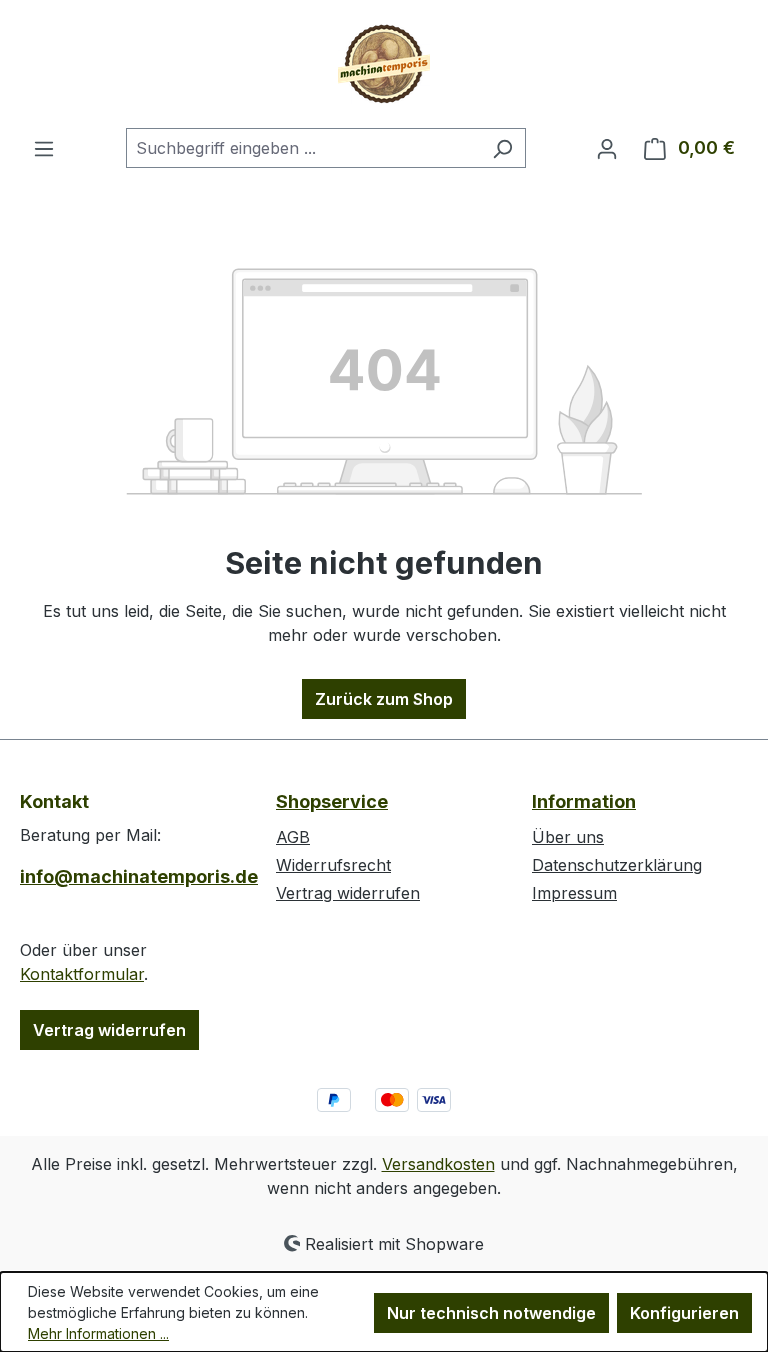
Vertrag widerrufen (109, 1030)
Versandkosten (438, 1164)
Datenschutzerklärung (617, 865)
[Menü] (44, 148)
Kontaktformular (82, 974)
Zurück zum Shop (384, 699)
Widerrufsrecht (333, 865)
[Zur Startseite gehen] (384, 64)
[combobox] (303, 148)
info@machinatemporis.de (128, 876)
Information (584, 801)
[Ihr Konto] (607, 148)
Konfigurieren (684, 1313)
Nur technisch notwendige (491, 1313)
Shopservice (332, 801)
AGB (293, 837)
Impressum (574, 893)
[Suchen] (502, 148)
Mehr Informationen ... (98, 1333)
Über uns (568, 837)
